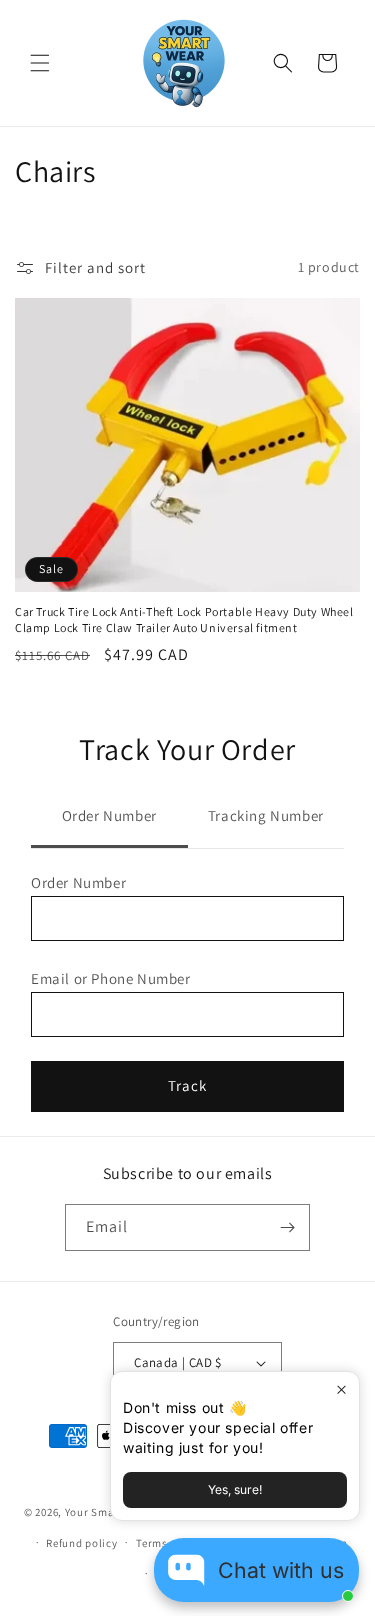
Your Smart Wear (109, 1512)
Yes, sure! (235, 1489)
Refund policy (81, 1543)
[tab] (109, 817)
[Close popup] (341, 1389)
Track (187, 1085)
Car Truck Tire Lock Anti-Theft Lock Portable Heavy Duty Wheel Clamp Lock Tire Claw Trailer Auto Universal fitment (184, 619)
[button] (40, 63)
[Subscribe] (287, 1227)
